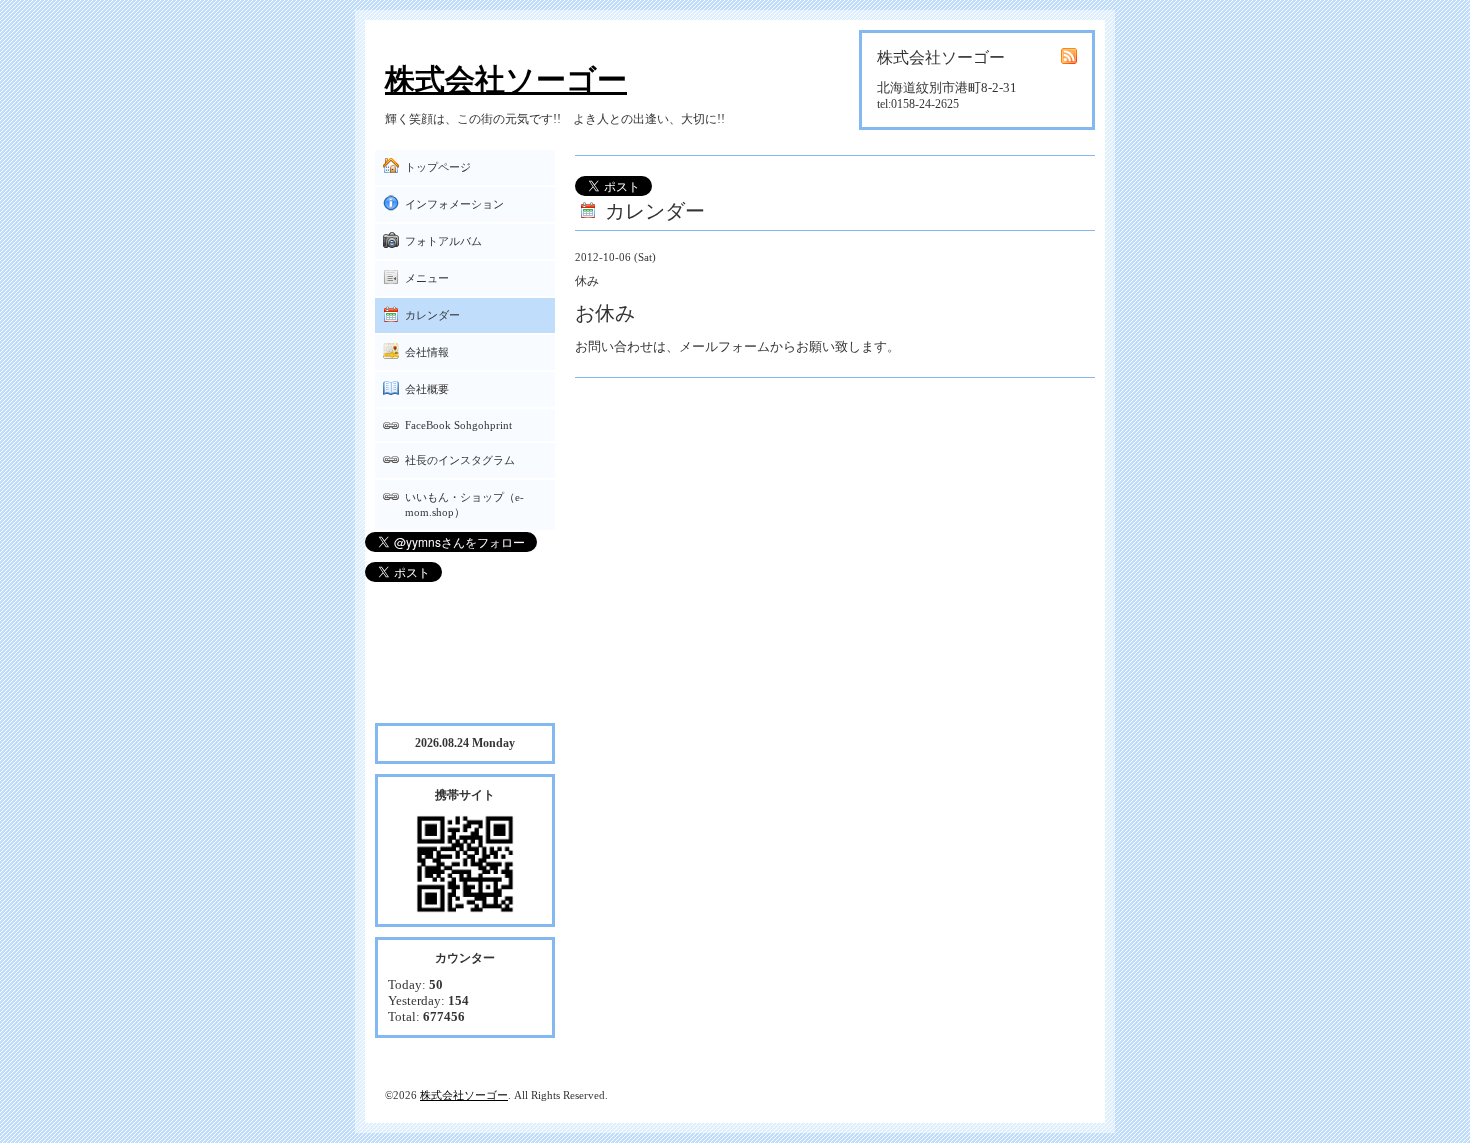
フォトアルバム (443, 241)
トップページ (438, 167)
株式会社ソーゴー (506, 79)
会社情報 (427, 352)
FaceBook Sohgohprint (458, 425)
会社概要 (427, 389)
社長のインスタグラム (460, 460)
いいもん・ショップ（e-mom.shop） (464, 504)
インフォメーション (454, 204)
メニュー (427, 278)
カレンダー (432, 315)
